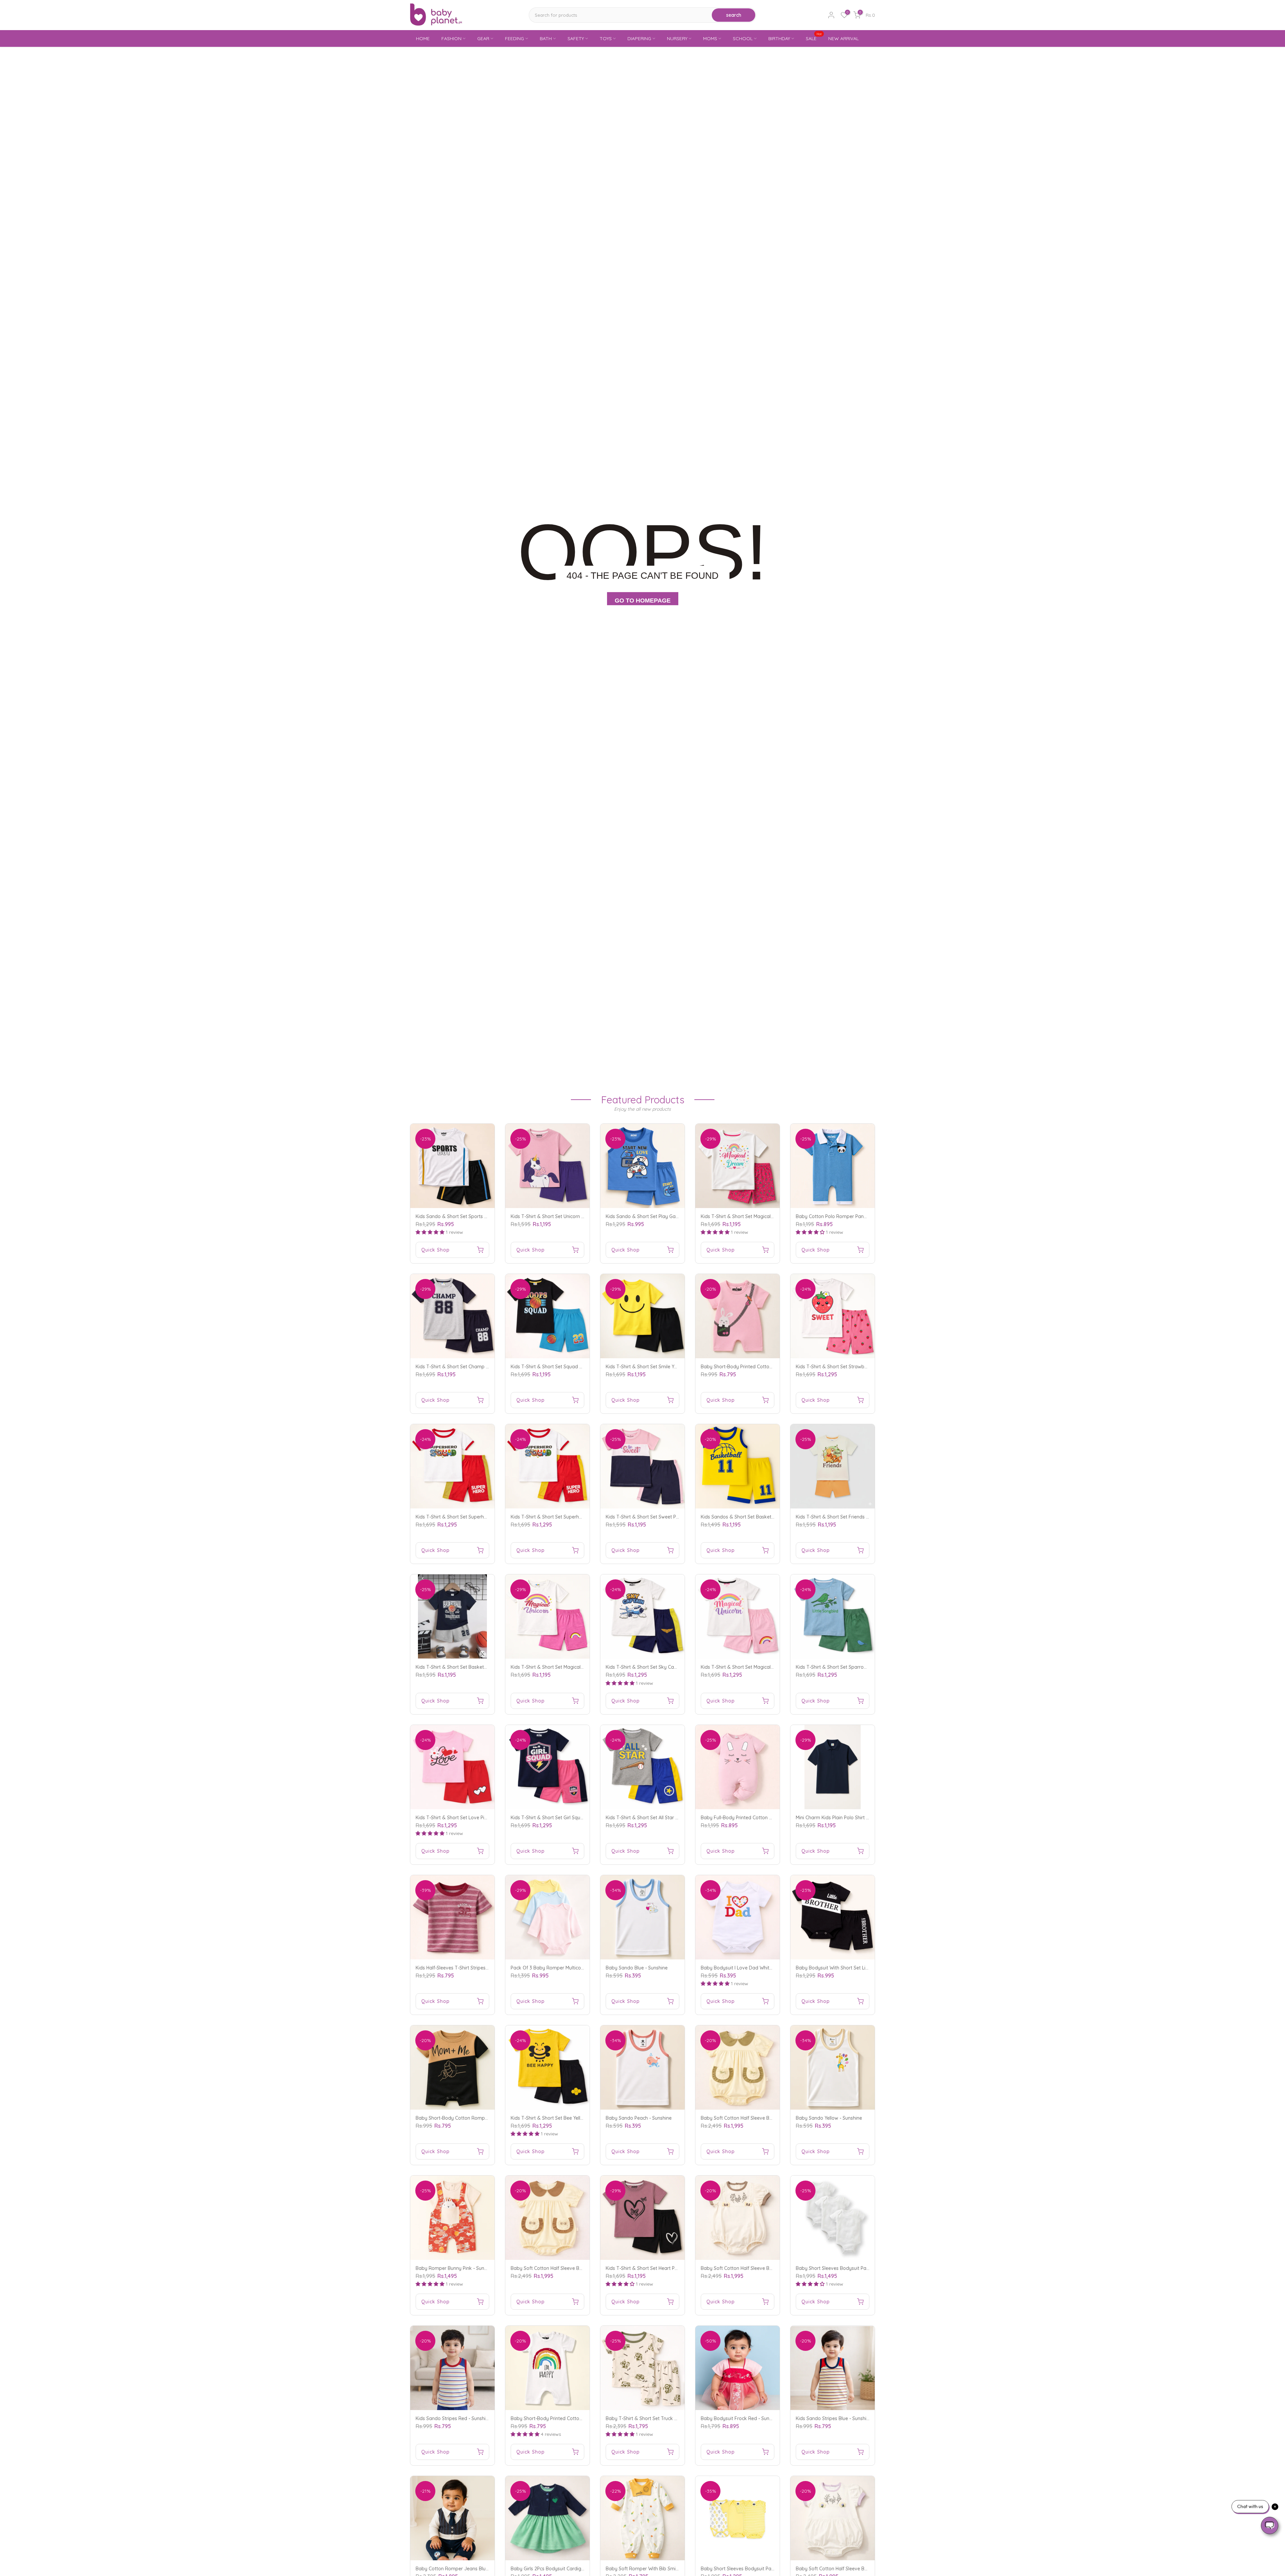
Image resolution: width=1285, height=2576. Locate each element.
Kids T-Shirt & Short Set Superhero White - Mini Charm (475, 1517)
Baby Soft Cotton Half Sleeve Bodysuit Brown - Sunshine (573, 2268)
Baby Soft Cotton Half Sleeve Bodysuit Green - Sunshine (762, 2118)
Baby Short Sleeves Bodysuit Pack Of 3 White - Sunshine (858, 2268)
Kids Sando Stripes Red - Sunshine (453, 2418)
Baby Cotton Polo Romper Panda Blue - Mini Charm (852, 1216)
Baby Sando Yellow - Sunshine (829, 2118)
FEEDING (515, 38)
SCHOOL (743, 38)
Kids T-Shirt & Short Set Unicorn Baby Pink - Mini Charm (571, 1216)
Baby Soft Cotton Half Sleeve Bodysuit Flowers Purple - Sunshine (867, 2569)
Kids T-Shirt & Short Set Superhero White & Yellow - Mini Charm (580, 1517)
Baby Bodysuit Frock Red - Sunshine (741, 2418)
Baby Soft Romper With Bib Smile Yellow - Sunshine (662, 2569)
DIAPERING (639, 38)
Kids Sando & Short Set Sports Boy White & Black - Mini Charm (485, 1216)
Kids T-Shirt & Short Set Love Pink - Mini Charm (467, 1818)
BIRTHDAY (779, 38)
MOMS (710, 38)
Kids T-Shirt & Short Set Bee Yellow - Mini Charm (563, 2118)
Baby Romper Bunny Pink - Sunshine (456, 2268)
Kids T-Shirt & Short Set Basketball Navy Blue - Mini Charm (480, 1667)
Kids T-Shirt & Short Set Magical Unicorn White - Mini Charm (766, 1667)
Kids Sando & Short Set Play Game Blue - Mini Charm (664, 1216)
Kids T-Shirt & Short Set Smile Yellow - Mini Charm (660, 1367)
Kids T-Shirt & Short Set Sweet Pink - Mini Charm (658, 1517)
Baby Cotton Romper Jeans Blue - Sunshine (464, 2569)
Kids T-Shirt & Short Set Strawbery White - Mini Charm (855, 1367)
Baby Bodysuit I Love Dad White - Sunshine (748, 1968)
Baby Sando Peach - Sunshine (639, 2118)
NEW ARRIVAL (843, 38)
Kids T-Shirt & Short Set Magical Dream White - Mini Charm (765, 1216)
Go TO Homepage (643, 601)
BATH (546, 38)
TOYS (606, 38)
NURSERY (677, 38)
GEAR (483, 38)
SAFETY (576, 38)
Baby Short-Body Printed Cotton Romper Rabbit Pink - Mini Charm (774, 1367)
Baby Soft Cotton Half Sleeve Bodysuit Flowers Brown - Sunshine (772, 2268)
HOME (423, 38)
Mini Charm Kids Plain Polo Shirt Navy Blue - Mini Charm (856, 1818)
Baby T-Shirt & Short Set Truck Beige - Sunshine (658, 2418)
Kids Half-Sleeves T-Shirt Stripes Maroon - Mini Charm (474, 1968)
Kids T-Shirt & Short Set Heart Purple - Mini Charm (660, 2268)
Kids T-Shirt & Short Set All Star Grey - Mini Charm (660, 1818)
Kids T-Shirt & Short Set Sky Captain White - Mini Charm (667, 1667)
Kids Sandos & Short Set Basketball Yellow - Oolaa (757, 1517)
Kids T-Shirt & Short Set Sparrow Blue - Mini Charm (851, 1667)
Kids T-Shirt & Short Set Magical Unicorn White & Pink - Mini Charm (583, 1667)
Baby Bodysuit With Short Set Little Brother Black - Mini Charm (864, 1968)
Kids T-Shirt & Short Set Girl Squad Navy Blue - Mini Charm (575, 1818)
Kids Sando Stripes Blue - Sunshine (834, 2418)
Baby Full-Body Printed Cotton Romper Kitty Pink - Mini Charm (769, 1818)
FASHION (451, 38)
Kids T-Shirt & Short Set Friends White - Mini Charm (851, 1517)
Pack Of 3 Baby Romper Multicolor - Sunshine (561, 1968)
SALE (814, 38)
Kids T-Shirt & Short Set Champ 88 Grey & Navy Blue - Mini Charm (488, 1367)
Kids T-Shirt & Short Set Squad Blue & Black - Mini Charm (573, 1367)
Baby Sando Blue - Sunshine (637, 1968)
